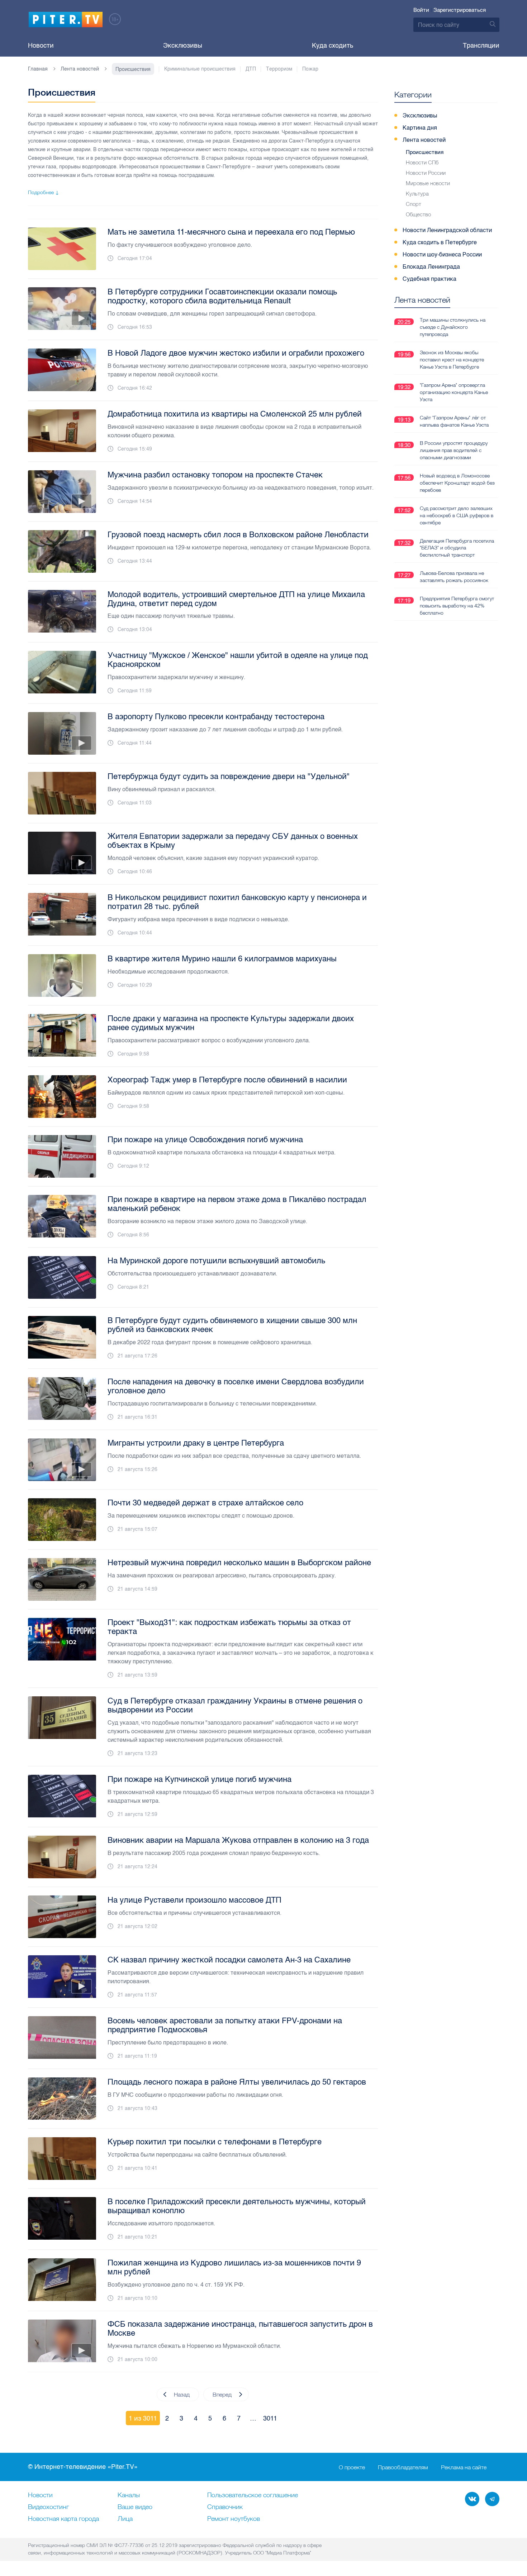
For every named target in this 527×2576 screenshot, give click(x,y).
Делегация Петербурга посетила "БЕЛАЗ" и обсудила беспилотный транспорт (457, 548)
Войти (421, 10)
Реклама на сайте (464, 2467)
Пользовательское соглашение (253, 2495)
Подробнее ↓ (44, 192)
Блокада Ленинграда (431, 267)
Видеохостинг (48, 2507)
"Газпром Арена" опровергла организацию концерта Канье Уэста (454, 392)
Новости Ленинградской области (447, 230)
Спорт (414, 204)
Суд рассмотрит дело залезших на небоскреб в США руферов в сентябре (457, 515)
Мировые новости (428, 183)
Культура (417, 194)
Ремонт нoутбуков (234, 2519)
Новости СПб (422, 162)
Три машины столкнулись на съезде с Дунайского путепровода (453, 327)
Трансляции (481, 45)
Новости (41, 45)
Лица (125, 2519)
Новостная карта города (63, 2519)
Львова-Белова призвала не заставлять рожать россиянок (454, 577)
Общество (418, 214)
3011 (270, 2418)
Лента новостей (424, 140)
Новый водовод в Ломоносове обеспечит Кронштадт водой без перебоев (457, 483)
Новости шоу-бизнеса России (442, 254)
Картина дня (420, 128)
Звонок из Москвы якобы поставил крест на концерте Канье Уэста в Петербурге (452, 360)
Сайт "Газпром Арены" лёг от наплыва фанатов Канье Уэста (454, 421)
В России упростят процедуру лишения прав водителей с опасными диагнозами (454, 450)
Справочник (225, 2507)
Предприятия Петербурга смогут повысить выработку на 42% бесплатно (457, 606)
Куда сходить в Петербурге (440, 242)
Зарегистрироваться (460, 10)
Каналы (129, 2495)
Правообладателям (403, 2467)
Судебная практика (429, 279)
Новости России (426, 173)
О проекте (352, 2467)
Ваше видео (135, 2507)
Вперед (222, 2394)
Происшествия (425, 152)
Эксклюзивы (183, 45)
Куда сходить (333, 45)
